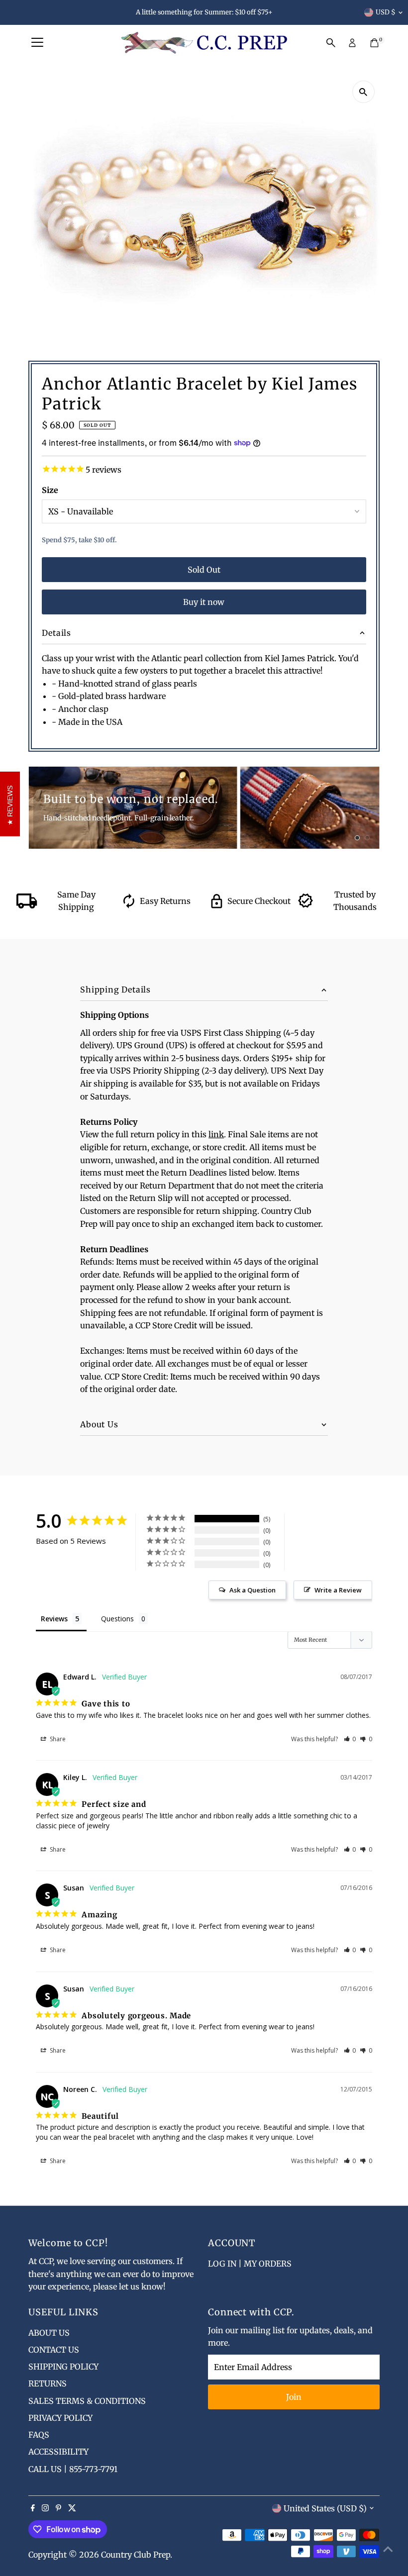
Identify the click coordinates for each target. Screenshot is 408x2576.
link (216, 1134)
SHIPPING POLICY (63, 2367)
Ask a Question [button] (253, 1590)
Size (50, 490)
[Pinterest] (58, 2508)
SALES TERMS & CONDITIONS (87, 2401)
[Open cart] (374, 43)
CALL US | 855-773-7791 (73, 2469)
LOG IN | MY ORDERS (250, 2264)
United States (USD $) (325, 2508)
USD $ (386, 12)
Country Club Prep (136, 2555)
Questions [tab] (117, 1619)
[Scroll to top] (388, 2549)
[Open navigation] (37, 43)
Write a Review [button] (338, 1590)
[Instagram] (45, 2508)
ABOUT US (49, 2333)
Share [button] (57, 1739)
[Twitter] (72, 2508)
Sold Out (204, 570)
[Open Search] (331, 43)
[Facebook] (33, 2508)
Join (294, 2397)
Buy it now (204, 602)
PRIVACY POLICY (60, 2418)
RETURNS (48, 2383)
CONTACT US (54, 2350)
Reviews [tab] (54, 1619)
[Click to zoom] (363, 92)
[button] (350, 1739)
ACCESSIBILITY (58, 2452)
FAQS (39, 2435)
